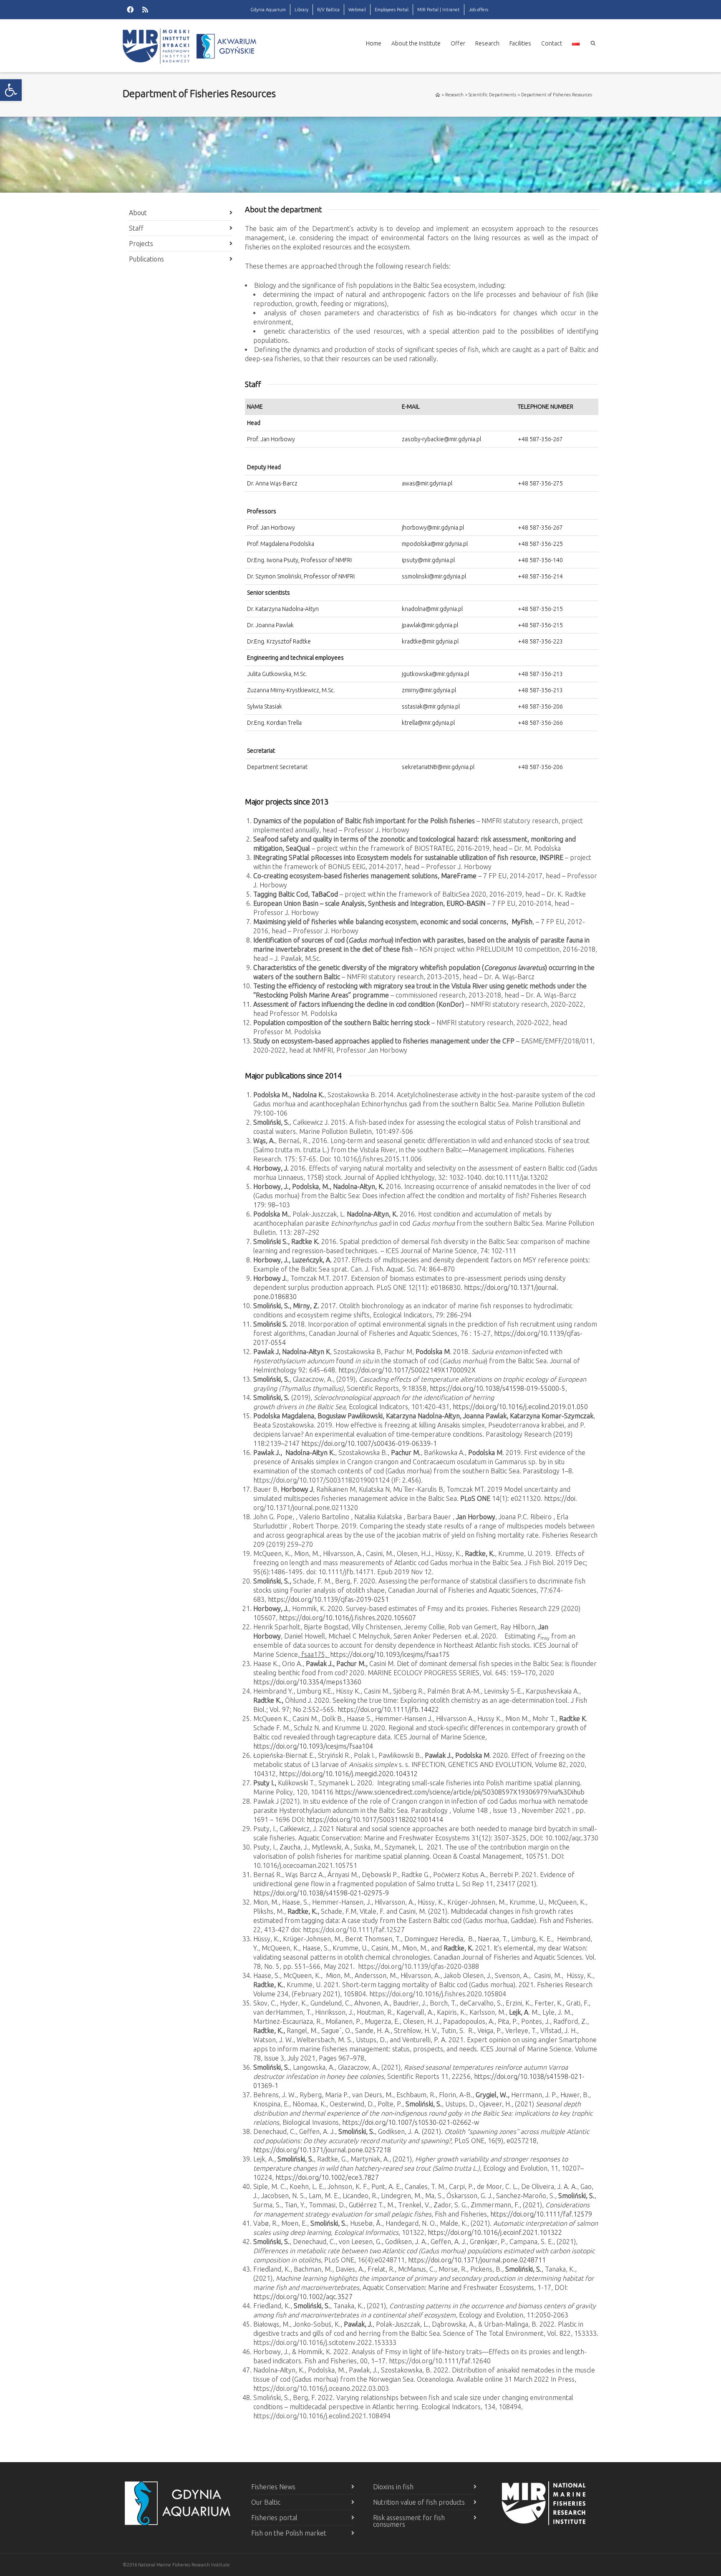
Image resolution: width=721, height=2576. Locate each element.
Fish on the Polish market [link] (289, 2533)
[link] (11, 90)
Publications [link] (146, 259)
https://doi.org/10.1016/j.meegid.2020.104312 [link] (348, 1774)
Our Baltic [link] (266, 2502)
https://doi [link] (560, 1498)
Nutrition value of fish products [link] (419, 2502)
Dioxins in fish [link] (393, 2487)
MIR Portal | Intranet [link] (439, 10)
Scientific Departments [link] (492, 95)
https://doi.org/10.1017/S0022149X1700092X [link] (407, 1370)
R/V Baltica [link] (328, 10)
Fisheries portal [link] (274, 2518)
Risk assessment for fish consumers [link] (409, 2521)
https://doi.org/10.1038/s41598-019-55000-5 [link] (498, 1388)
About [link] (138, 213)
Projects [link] (141, 244)
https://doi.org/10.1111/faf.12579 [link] (541, 2214)
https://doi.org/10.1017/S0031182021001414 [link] (375, 1820)
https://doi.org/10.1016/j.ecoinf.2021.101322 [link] (495, 2232)
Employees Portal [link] (392, 10)
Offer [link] (458, 43)
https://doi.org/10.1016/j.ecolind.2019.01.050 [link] (520, 1407)
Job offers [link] (478, 10)
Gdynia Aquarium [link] (268, 10)
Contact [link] (552, 43)
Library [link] (301, 10)
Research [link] (487, 43)
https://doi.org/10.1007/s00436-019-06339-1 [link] (369, 1443)
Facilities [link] (520, 43)
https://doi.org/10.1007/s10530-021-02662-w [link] (411, 2122)
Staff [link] (136, 228)
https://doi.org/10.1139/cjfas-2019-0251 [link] (328, 1599)
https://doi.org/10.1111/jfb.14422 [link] (388, 1709)
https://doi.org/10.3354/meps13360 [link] (307, 1682)
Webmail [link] (357, 10)
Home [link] (374, 43)
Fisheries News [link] (273, 2487)
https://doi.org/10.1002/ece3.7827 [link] (330, 2177)
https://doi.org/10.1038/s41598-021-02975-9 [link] (321, 1893)
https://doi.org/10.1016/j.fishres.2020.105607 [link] (348, 1618)
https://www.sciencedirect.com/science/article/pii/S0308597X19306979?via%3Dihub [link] (460, 1792)
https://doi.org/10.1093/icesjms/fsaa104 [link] (313, 1746)
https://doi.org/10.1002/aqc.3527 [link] (305, 2297)
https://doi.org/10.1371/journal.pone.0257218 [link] (322, 2150)
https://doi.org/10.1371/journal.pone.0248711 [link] (477, 2260)
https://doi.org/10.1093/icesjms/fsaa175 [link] (390, 1654)
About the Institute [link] (416, 43)
